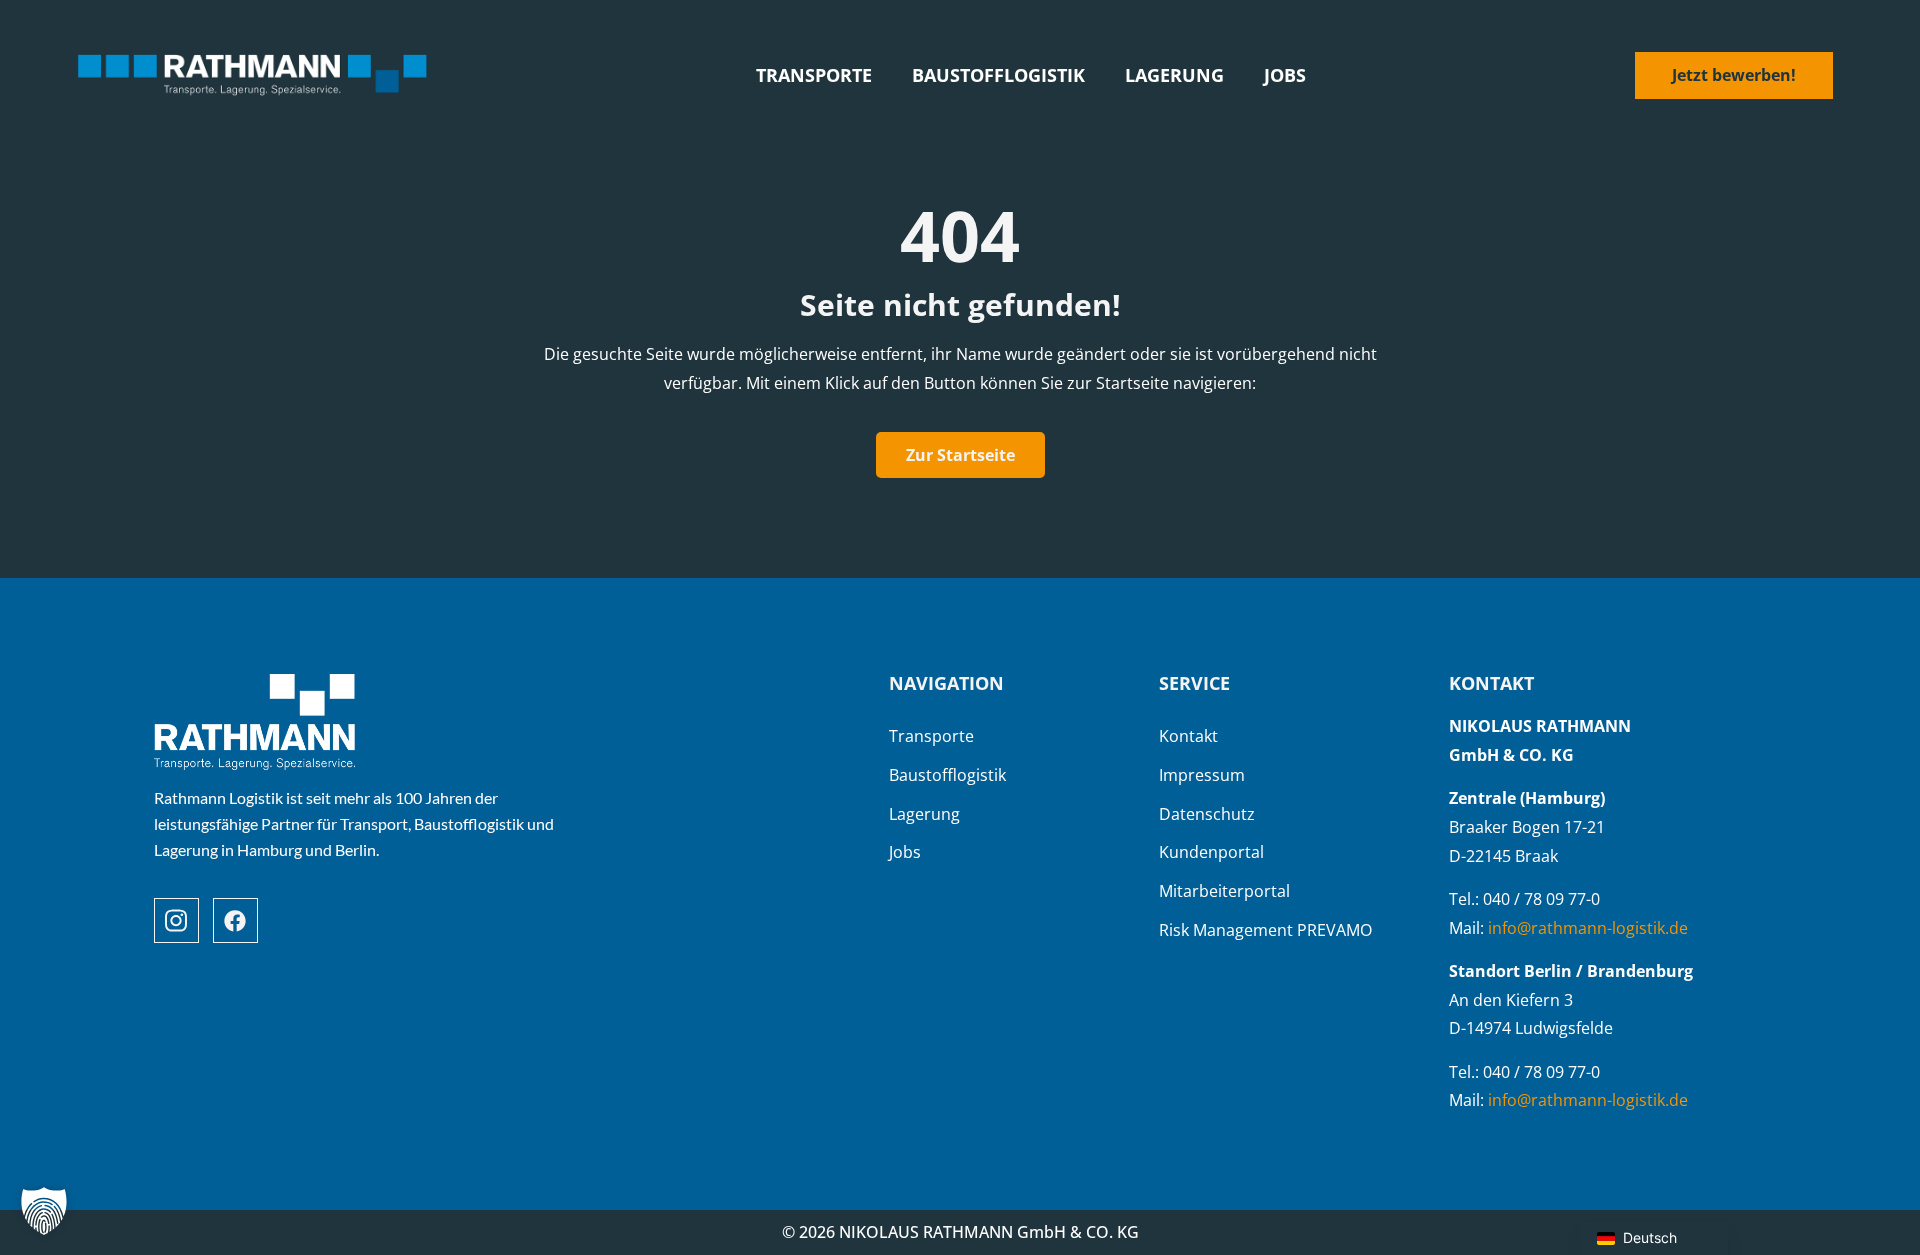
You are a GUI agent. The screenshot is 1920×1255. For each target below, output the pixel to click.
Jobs (1285, 75)
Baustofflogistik (998, 75)
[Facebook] (235, 920)
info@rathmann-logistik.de (1588, 928)
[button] (44, 1211)
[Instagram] (176, 920)
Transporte (814, 75)
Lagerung (1174, 75)
